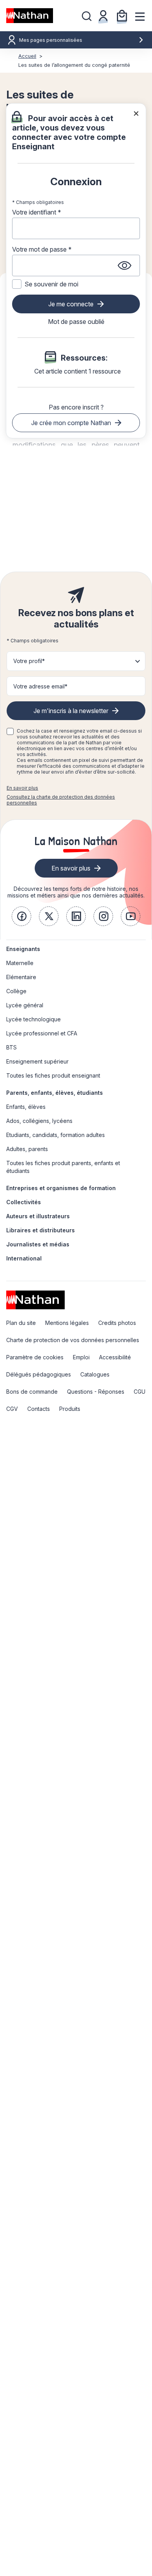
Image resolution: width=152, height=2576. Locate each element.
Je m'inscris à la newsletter (71, 711)
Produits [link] (70, 1409)
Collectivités (24, 1202)
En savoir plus (22, 788)
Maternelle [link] (20, 963)
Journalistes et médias (38, 1244)
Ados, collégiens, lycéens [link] (39, 1121)
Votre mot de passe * (42, 249)
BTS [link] (11, 1047)
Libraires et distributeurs (41, 1230)
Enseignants (23, 949)
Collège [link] (16, 991)
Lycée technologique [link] (34, 1019)
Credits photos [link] (117, 1323)
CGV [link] (12, 1409)
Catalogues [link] (95, 1374)
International (24, 1258)
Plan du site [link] (21, 1323)
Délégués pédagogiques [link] (39, 1374)
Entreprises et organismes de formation (61, 1188)
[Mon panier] (122, 16)
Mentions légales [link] (67, 1323)
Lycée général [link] (25, 1005)
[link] (21, 916)
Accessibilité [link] (115, 1357)
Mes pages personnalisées (51, 40)
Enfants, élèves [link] (26, 1107)
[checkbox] (10, 731)
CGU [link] (140, 1392)
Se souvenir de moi (51, 284)
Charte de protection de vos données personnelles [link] (73, 1340)
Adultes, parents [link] (27, 1149)
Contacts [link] (39, 1409)
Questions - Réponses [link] (96, 1392)
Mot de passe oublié (76, 322)
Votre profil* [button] (29, 661)
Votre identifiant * (37, 212)
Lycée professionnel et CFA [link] (42, 1033)
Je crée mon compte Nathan (71, 423)
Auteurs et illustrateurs (38, 1216)
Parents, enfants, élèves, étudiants (55, 1093)
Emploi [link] (81, 1357)
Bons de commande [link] (32, 1392)
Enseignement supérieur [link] (37, 1061)
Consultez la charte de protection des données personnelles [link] (61, 800)
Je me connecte (71, 304)
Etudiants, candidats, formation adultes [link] (56, 1135)
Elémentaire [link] (21, 977)
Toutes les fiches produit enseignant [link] (53, 1075)
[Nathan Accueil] (30, 16)
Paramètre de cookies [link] (35, 1357)
